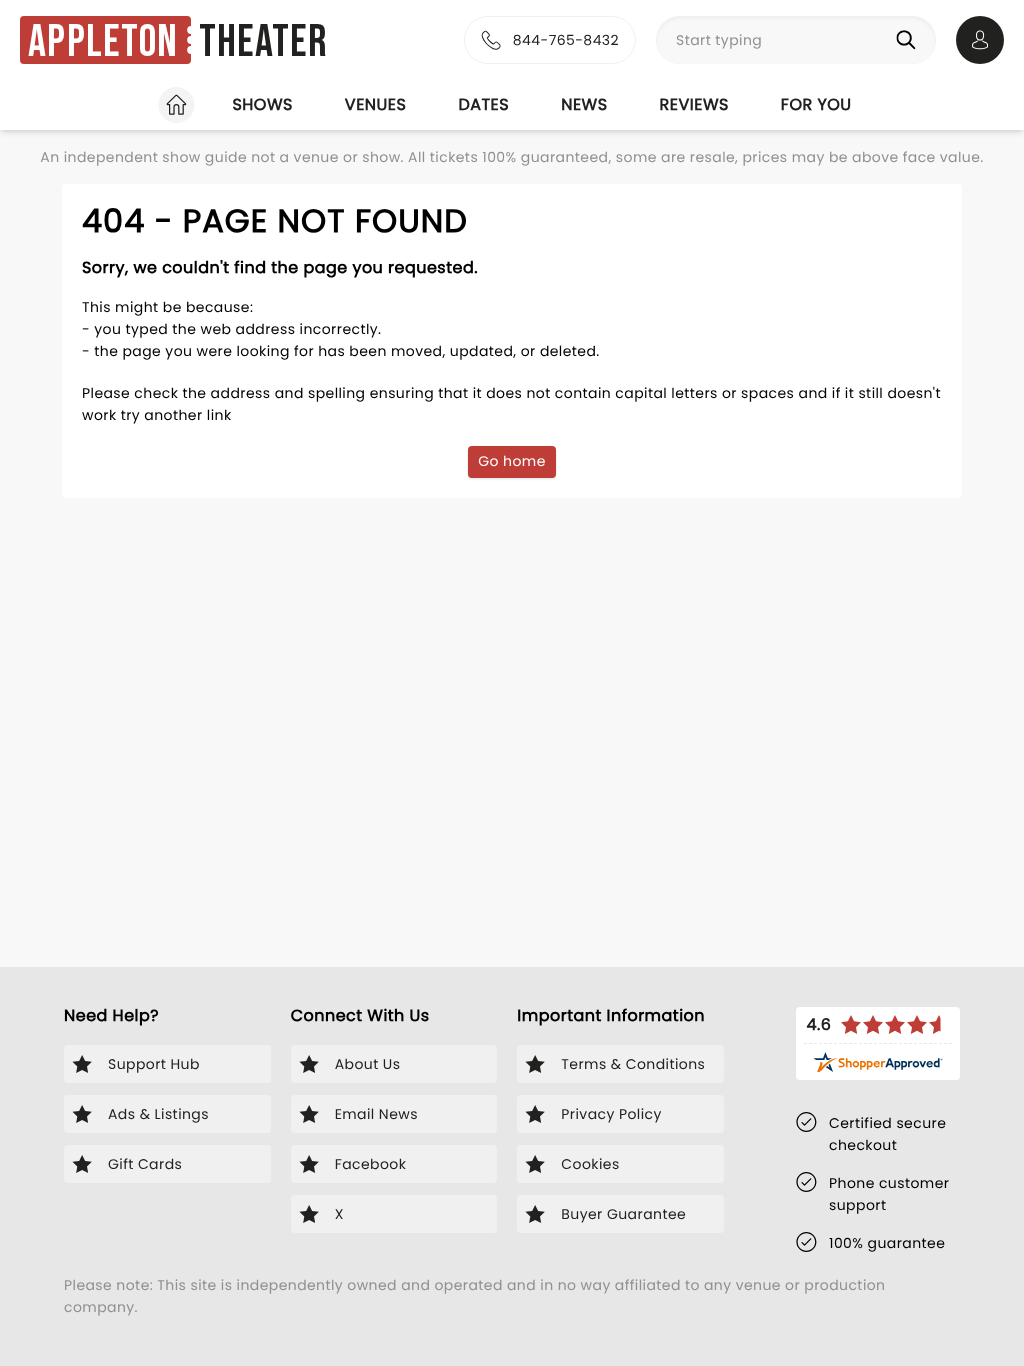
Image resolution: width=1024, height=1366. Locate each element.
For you (816, 104)
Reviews (694, 104)
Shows (262, 104)
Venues (376, 104)
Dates (483, 104)
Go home (512, 461)
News (584, 104)
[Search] (910, 40)
